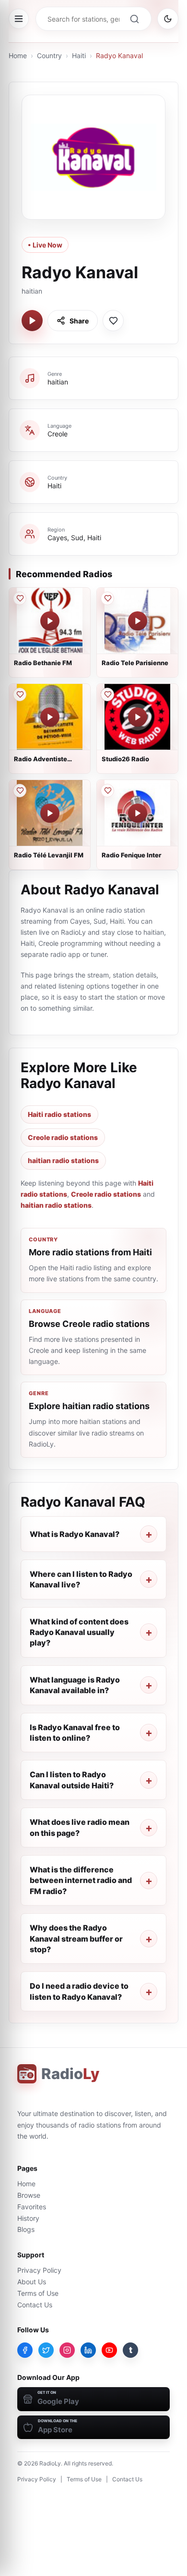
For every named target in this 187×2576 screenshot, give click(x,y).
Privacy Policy (39, 2270)
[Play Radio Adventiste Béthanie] (50, 717)
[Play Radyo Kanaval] (32, 321)
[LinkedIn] (88, 2350)
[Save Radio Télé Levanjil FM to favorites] (20, 791)
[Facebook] (25, 2350)
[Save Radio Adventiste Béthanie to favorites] (20, 694)
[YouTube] (109, 2350)
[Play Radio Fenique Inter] (138, 813)
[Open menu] (19, 19)
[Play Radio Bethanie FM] (50, 621)
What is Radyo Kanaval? (75, 1534)
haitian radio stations (63, 1160)
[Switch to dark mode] (168, 19)
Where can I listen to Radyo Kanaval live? (81, 1579)
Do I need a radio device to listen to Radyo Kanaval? (79, 1991)
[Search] (134, 19)
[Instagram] (67, 2350)
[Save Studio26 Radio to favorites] (107, 694)
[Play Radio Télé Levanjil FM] (50, 813)
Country (49, 56)
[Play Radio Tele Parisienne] (138, 621)
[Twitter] (46, 2350)
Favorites (32, 2207)
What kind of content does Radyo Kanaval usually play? (79, 1632)
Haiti (79, 56)
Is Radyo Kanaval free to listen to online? (75, 1733)
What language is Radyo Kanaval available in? (75, 1685)
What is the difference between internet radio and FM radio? (81, 1880)
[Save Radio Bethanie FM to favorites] (20, 598)
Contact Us (35, 2305)
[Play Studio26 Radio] (138, 717)
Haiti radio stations (59, 1114)
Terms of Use (38, 2293)
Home (18, 56)
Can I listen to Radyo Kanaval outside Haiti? (72, 1780)
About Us (32, 2282)
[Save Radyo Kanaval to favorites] (113, 321)
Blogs (26, 2229)
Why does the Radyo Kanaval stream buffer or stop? (76, 1938)
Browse (29, 2195)
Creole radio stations (63, 1137)
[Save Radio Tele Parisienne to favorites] (107, 598)
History (28, 2218)
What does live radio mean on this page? (80, 1827)
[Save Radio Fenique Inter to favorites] (107, 791)
